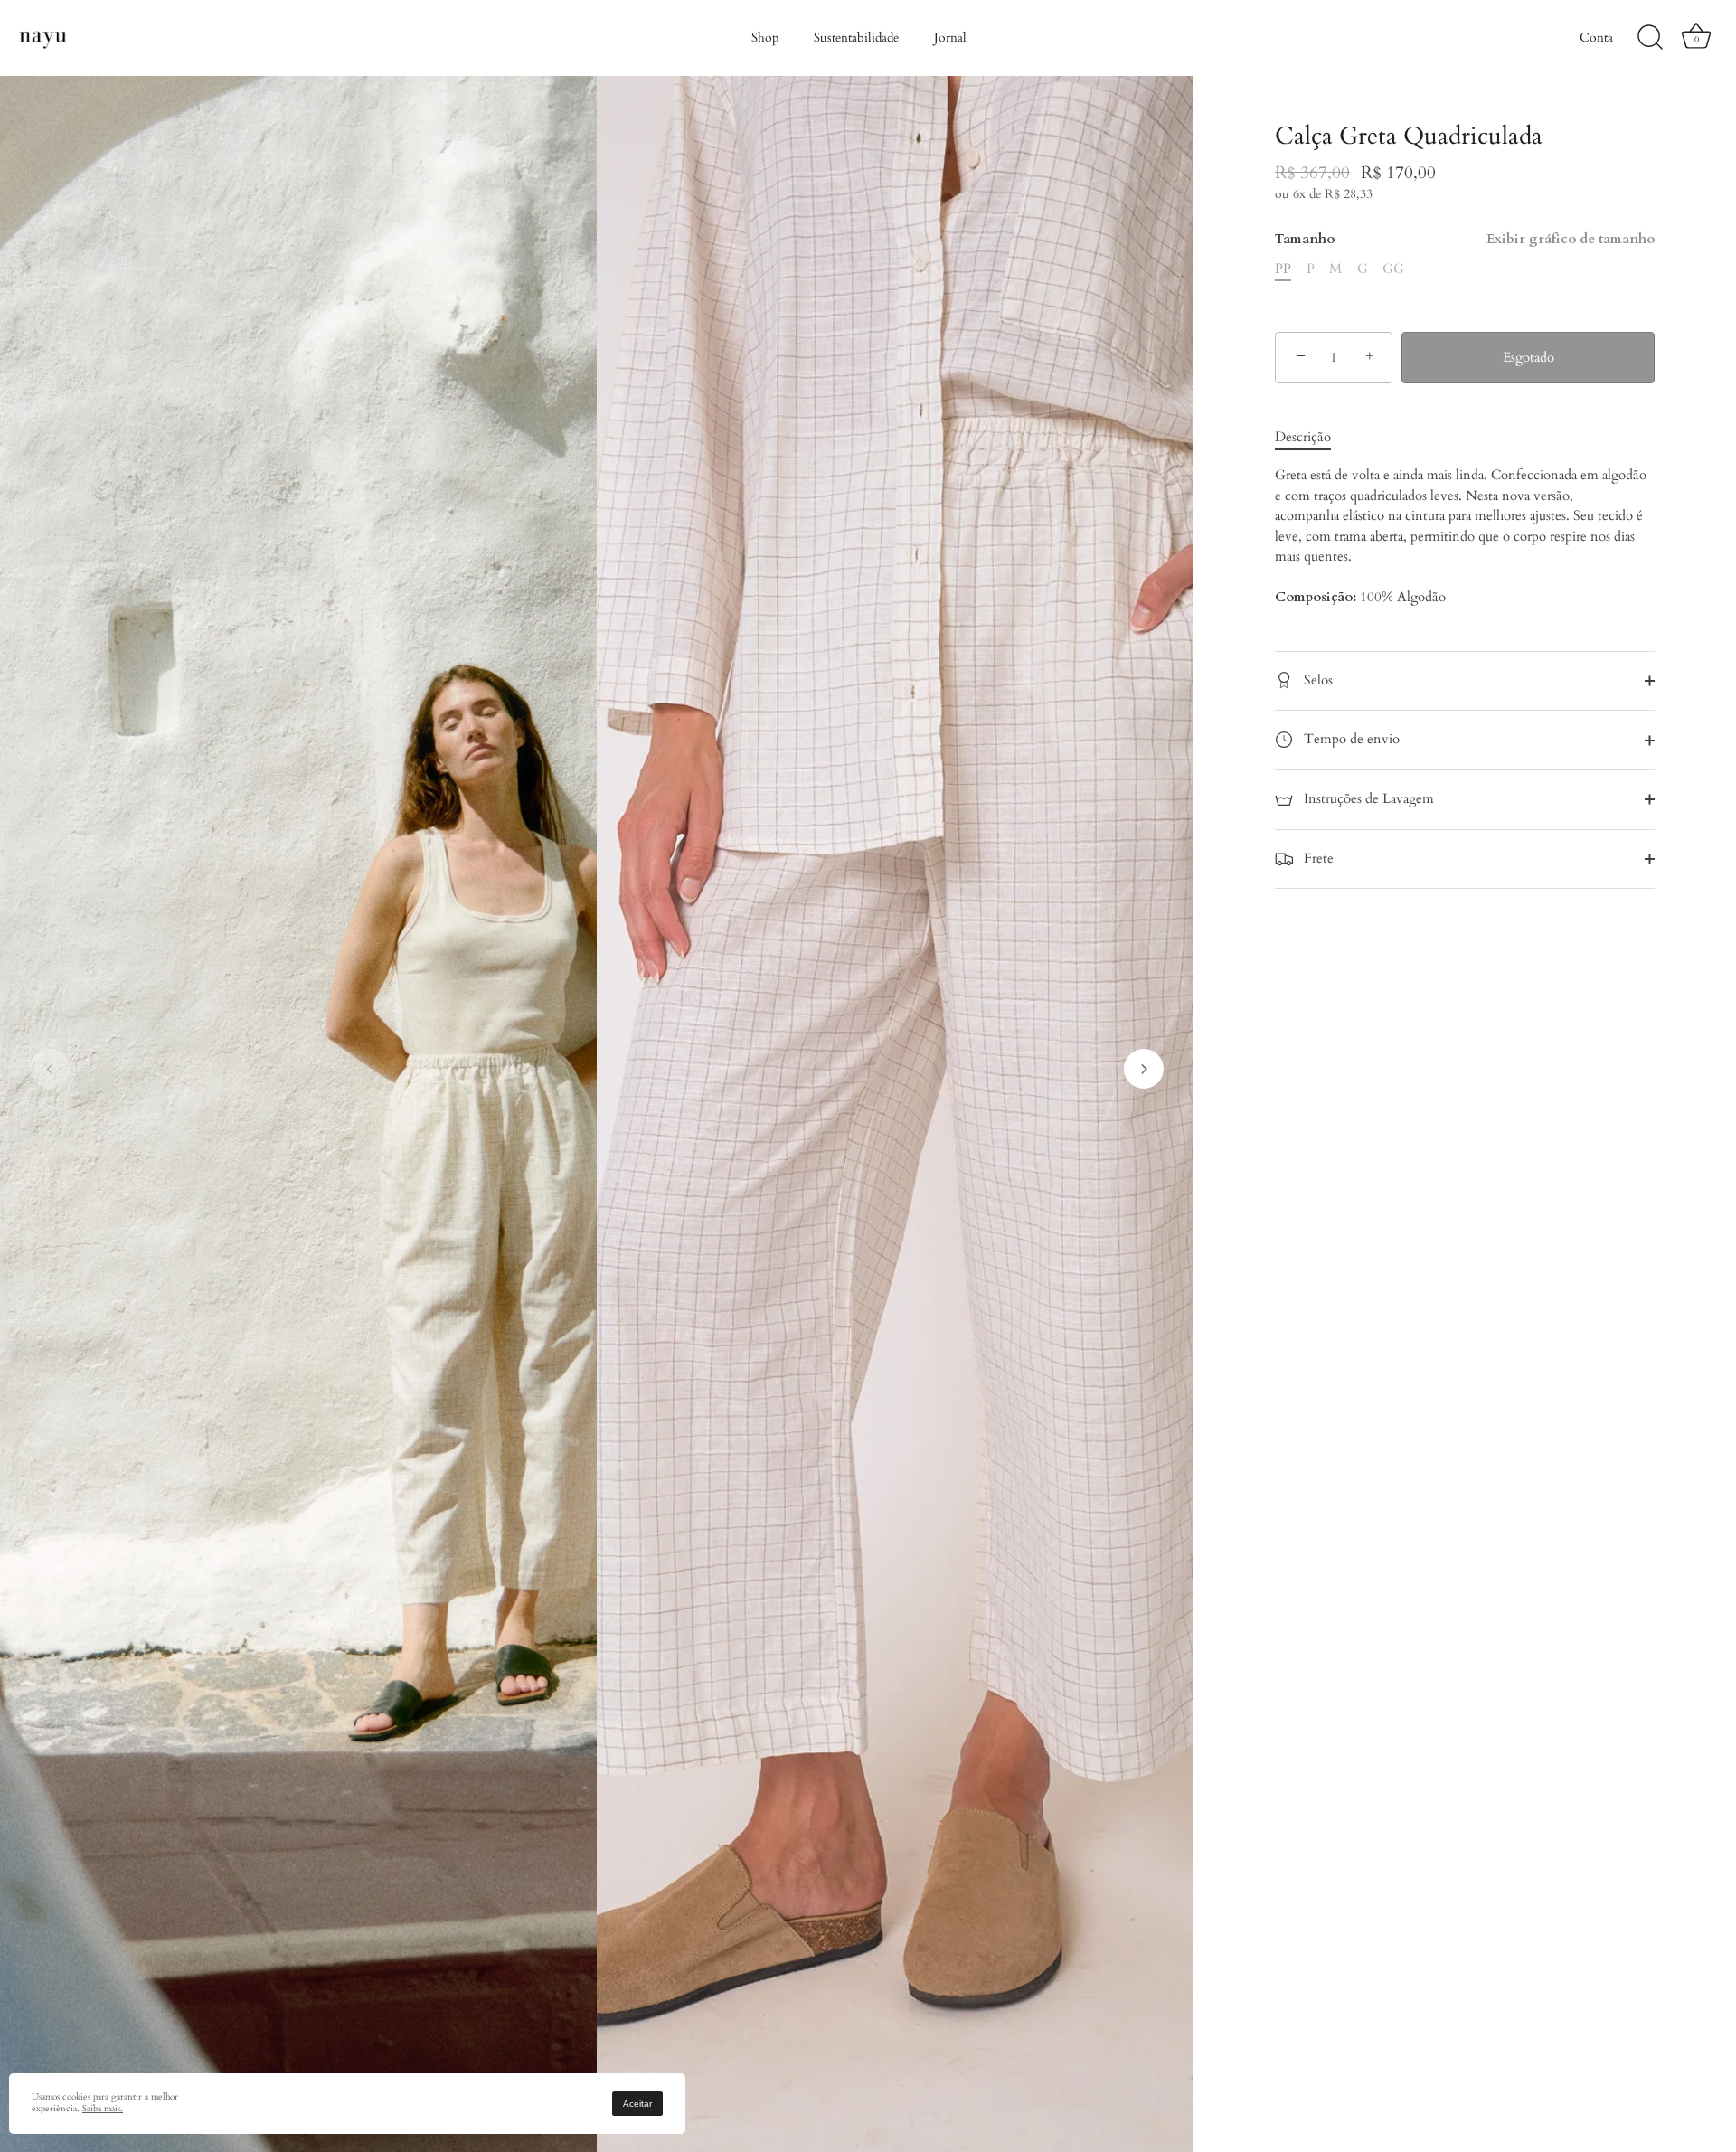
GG (1393, 269)
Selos (1316, 680)
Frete (1317, 858)
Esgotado (1528, 357)
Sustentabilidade (856, 38)
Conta (1596, 38)
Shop (765, 38)
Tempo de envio (1350, 739)
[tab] (1312, 437)
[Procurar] (1650, 38)
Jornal (950, 38)
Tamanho (1465, 239)
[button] (50, 1069)
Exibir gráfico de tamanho (1571, 239)
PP (1283, 269)
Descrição (1303, 437)
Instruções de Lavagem (1367, 798)
